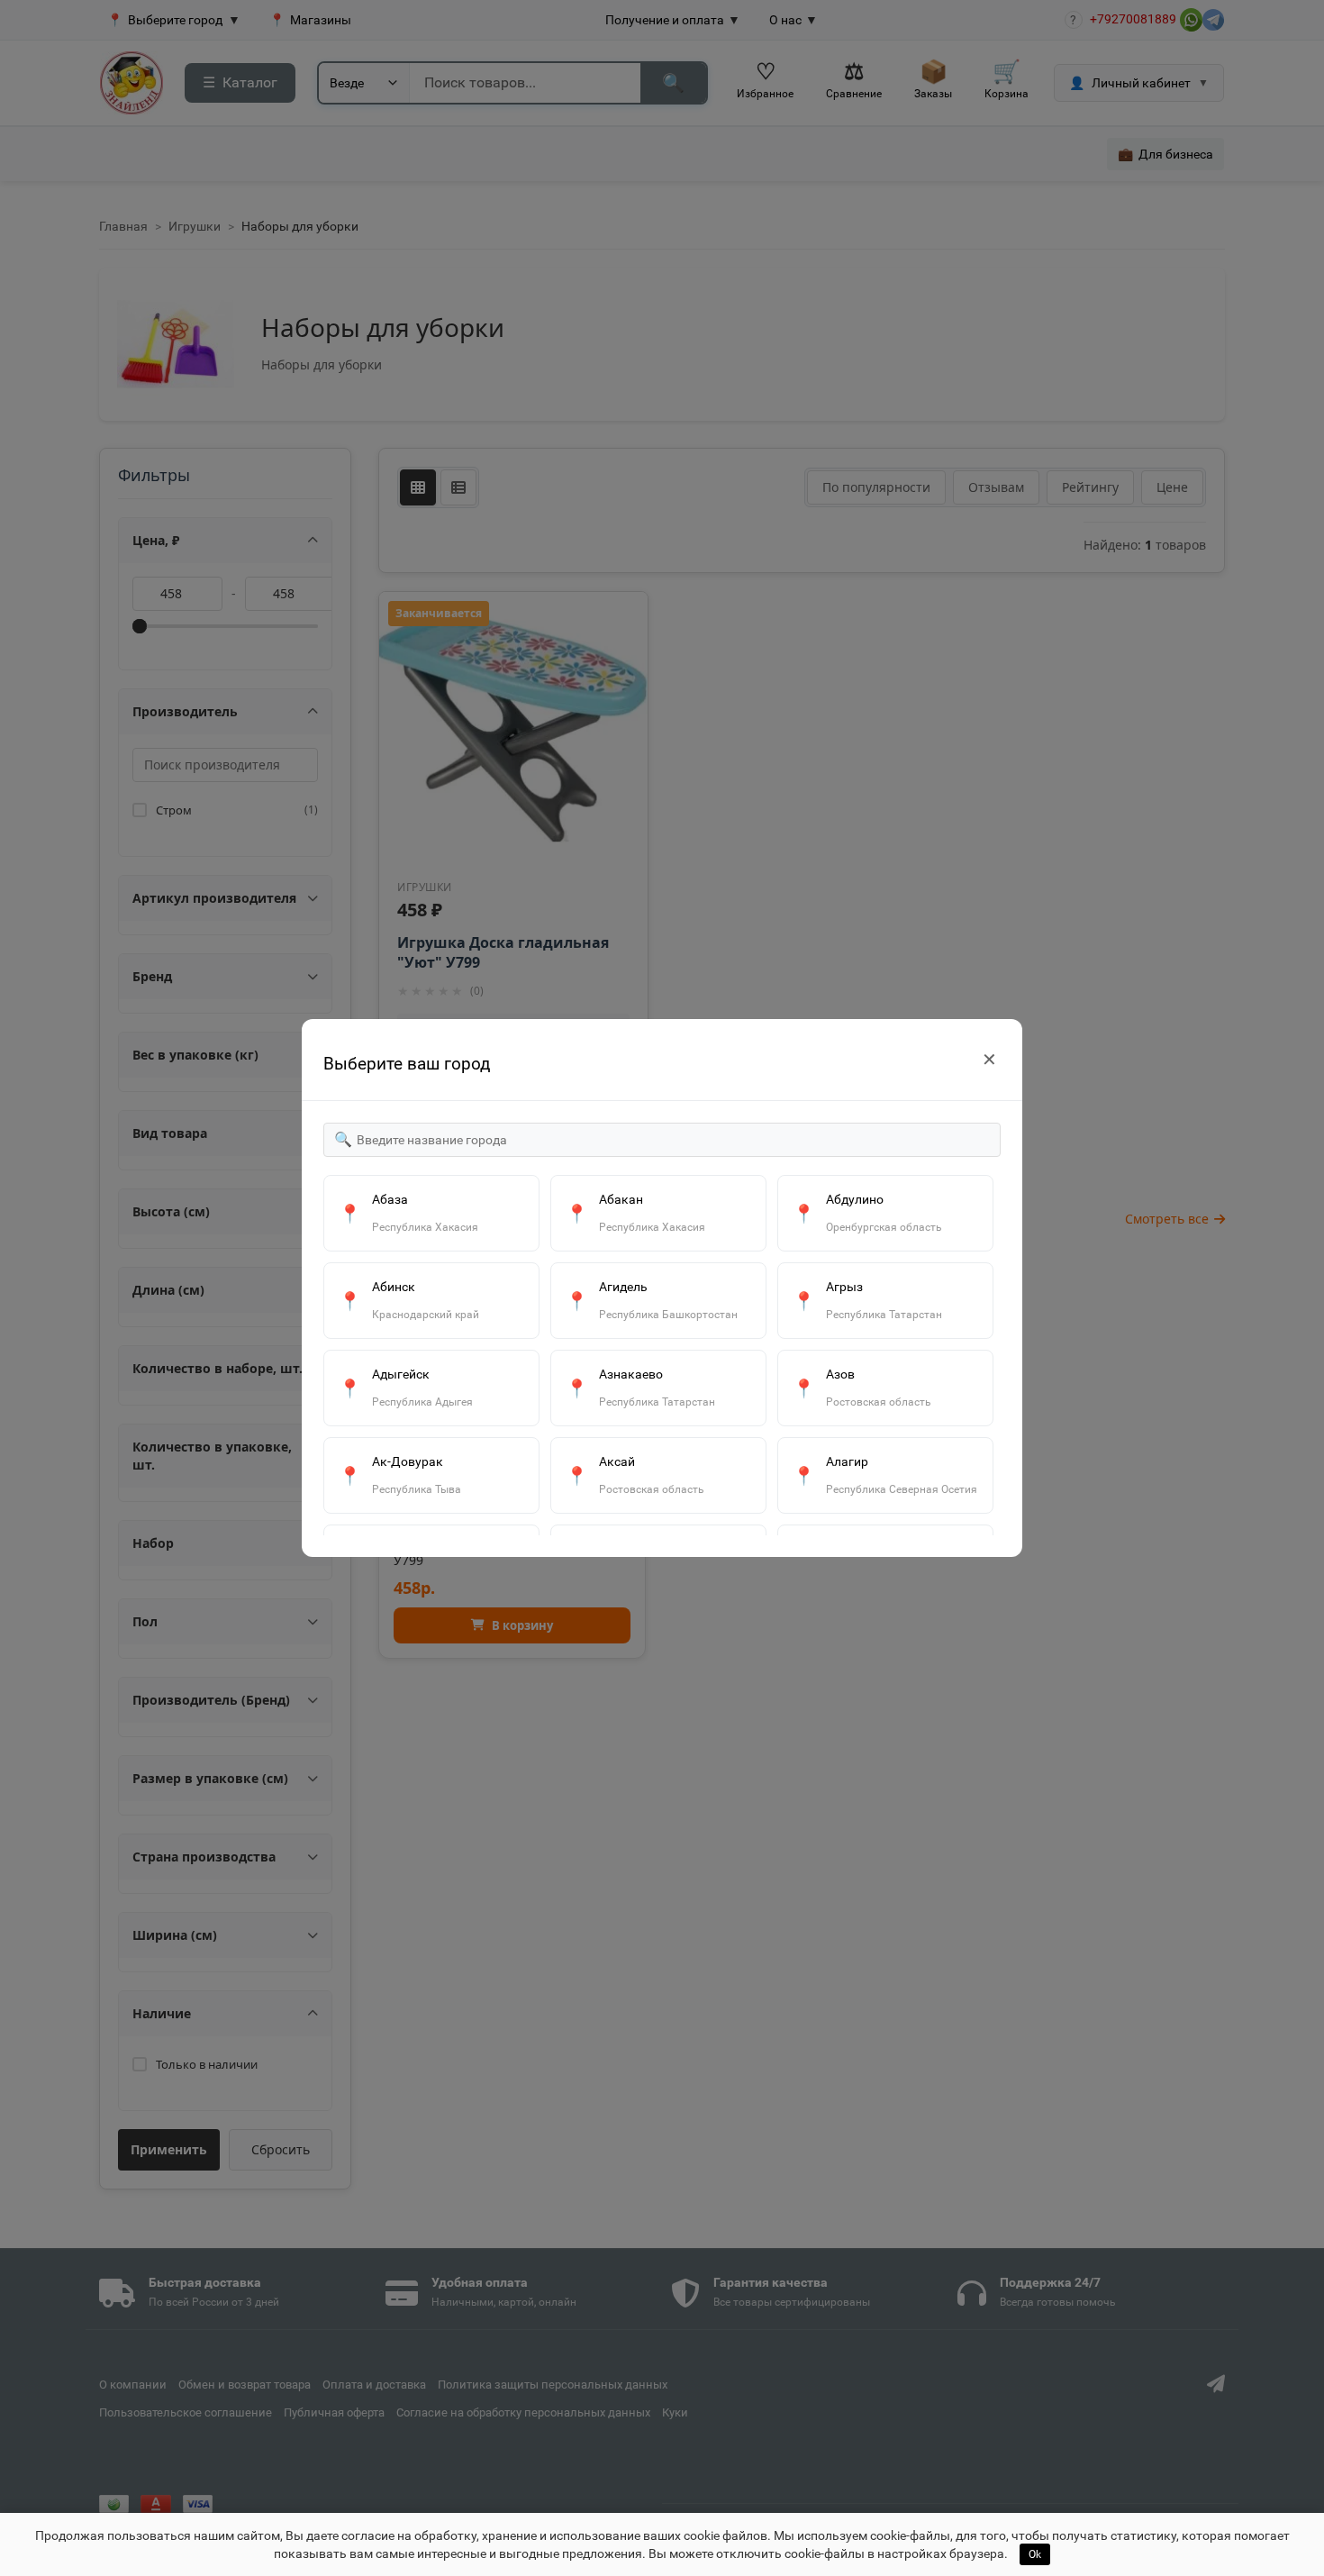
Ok (1035, 2554)
